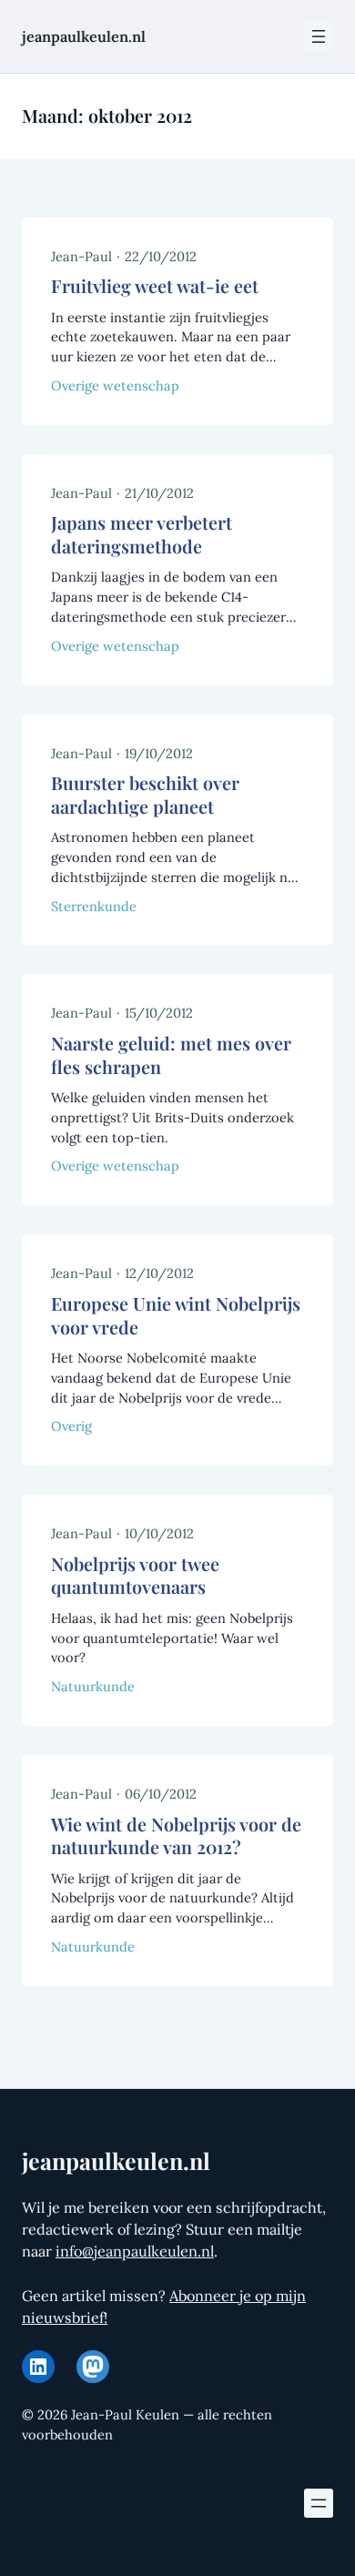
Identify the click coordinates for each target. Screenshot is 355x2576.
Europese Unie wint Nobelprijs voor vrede (176, 1316)
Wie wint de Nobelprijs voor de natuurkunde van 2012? (176, 1836)
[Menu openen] (319, 36)
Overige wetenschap (115, 385)
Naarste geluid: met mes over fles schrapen (171, 1055)
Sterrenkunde (94, 906)
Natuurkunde (93, 1686)
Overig (71, 1426)
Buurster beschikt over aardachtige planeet (145, 795)
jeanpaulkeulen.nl (84, 36)
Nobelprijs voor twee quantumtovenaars (135, 1576)
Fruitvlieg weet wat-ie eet (155, 286)
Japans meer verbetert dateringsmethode (142, 535)
